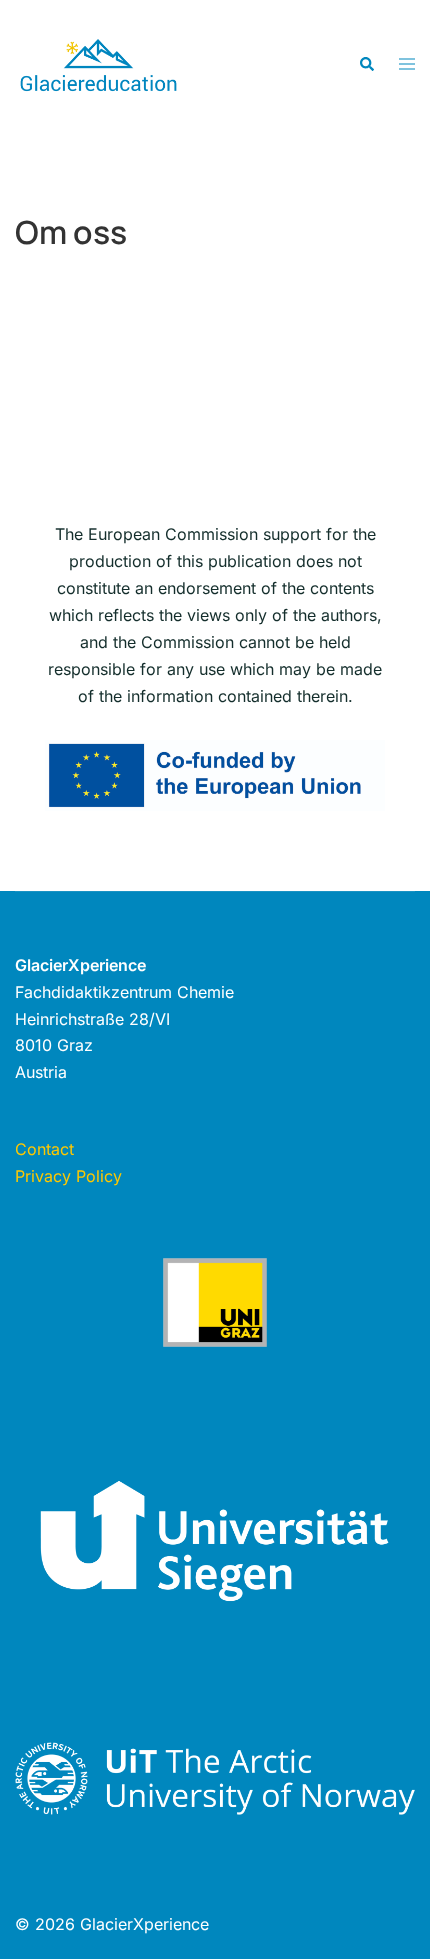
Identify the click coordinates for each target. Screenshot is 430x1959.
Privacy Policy (68, 1176)
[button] (366, 65)
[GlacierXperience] (98, 63)
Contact (44, 1149)
